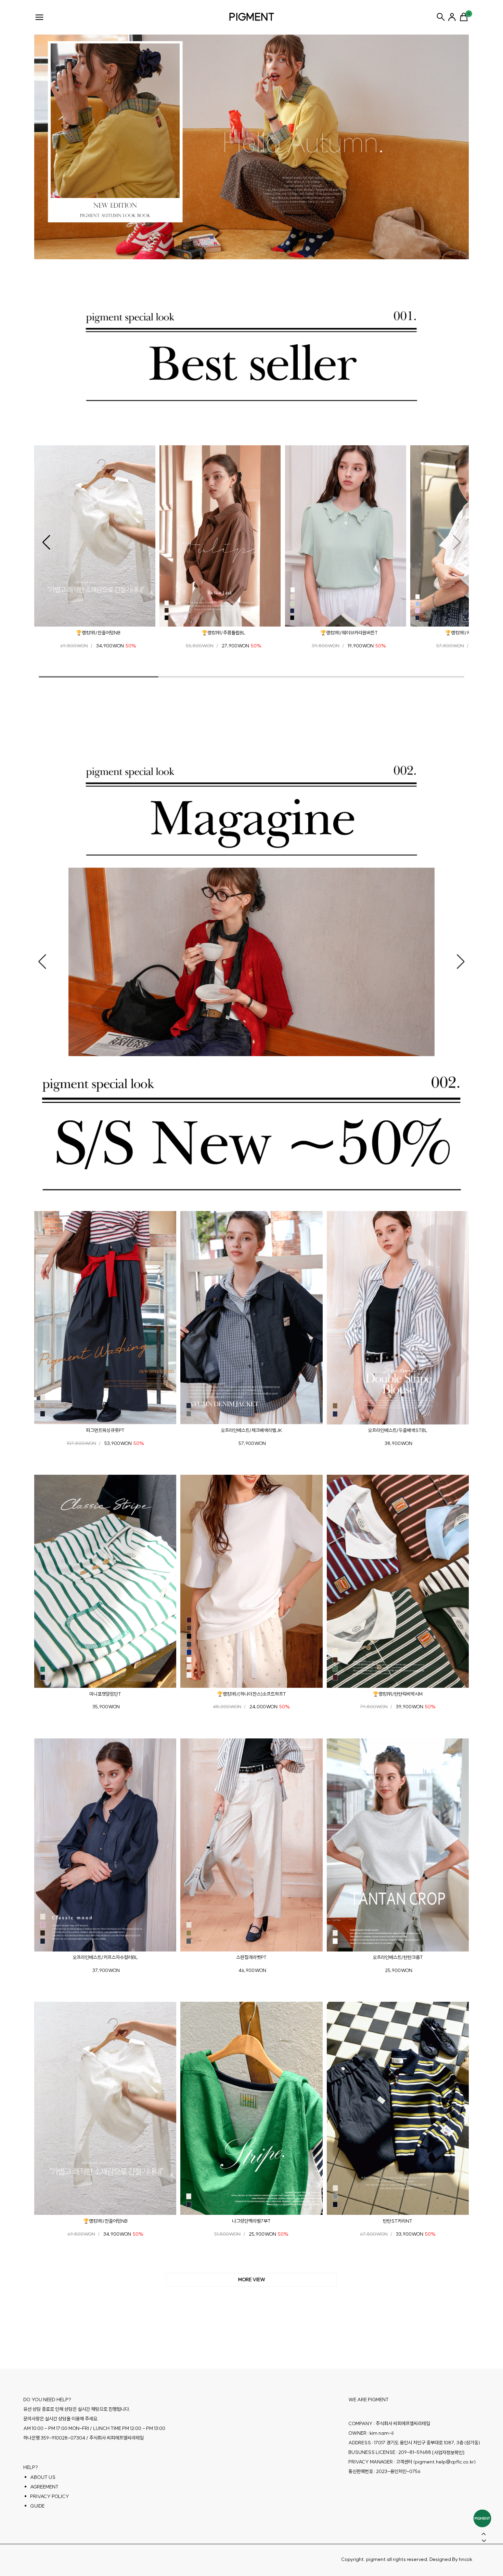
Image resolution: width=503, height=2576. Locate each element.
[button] (46, 542)
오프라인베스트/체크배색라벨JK (251, 1430)
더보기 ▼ (251, 2280)
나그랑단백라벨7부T (251, 2221)
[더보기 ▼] (251, 2280)
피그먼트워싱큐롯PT (105, 1430)
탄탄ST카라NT (398, 2221)
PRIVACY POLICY (50, 2496)
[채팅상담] (482, 2518)
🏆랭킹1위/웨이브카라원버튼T (349, 633)
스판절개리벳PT (251, 1957)
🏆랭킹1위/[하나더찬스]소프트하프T (251, 1694)
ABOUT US (43, 2477)
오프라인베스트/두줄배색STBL (398, 1430)
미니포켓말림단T (105, 1694)
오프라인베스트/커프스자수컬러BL (105, 1957)
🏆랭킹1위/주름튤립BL (223, 633)
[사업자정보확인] (448, 2453)
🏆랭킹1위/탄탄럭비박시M (398, 1694)
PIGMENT (252, 17)
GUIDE (37, 2506)
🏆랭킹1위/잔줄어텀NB (98, 633)
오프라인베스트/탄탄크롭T (398, 1957)
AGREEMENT (44, 2487)
